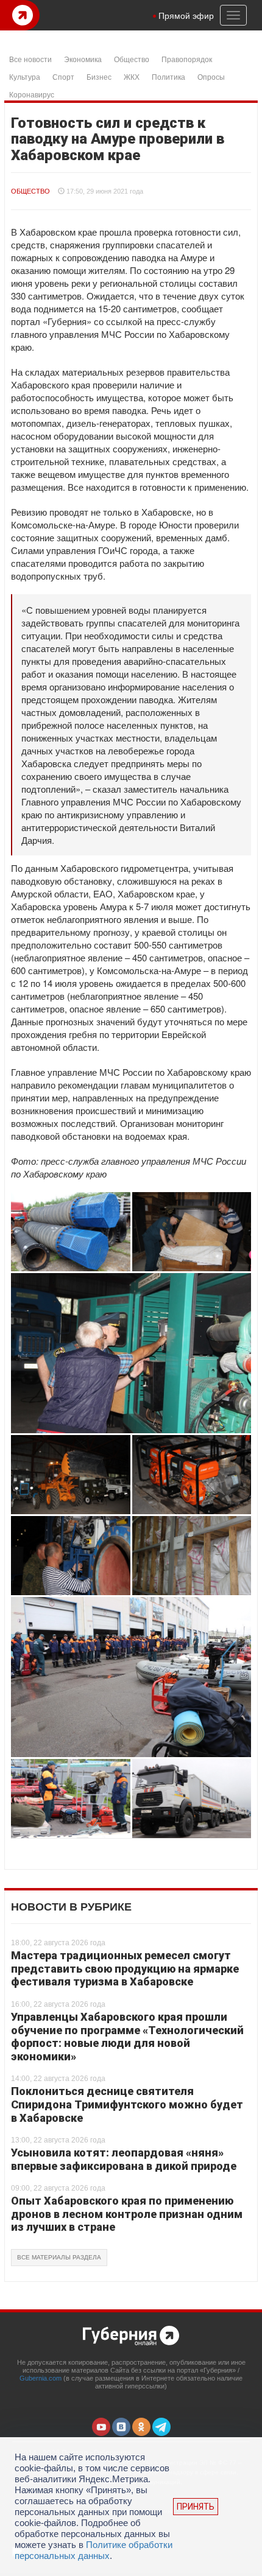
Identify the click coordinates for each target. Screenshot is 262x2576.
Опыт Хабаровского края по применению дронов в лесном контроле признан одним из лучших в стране (127, 2214)
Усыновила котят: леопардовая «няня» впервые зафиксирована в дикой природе (124, 2159)
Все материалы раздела (59, 2257)
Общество (132, 59)
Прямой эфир (186, 15)
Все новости (30, 59)
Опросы (211, 76)
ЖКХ (132, 76)
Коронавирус (32, 94)
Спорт (63, 76)
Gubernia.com (41, 2378)
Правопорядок (187, 59)
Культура (25, 76)
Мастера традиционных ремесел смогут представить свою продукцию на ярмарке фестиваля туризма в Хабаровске (125, 1968)
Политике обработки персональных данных (94, 2550)
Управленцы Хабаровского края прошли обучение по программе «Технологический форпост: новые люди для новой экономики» (127, 2037)
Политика (168, 76)
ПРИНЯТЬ (196, 2507)
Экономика (83, 59)
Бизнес (99, 76)
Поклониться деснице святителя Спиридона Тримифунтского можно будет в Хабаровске (127, 2104)
